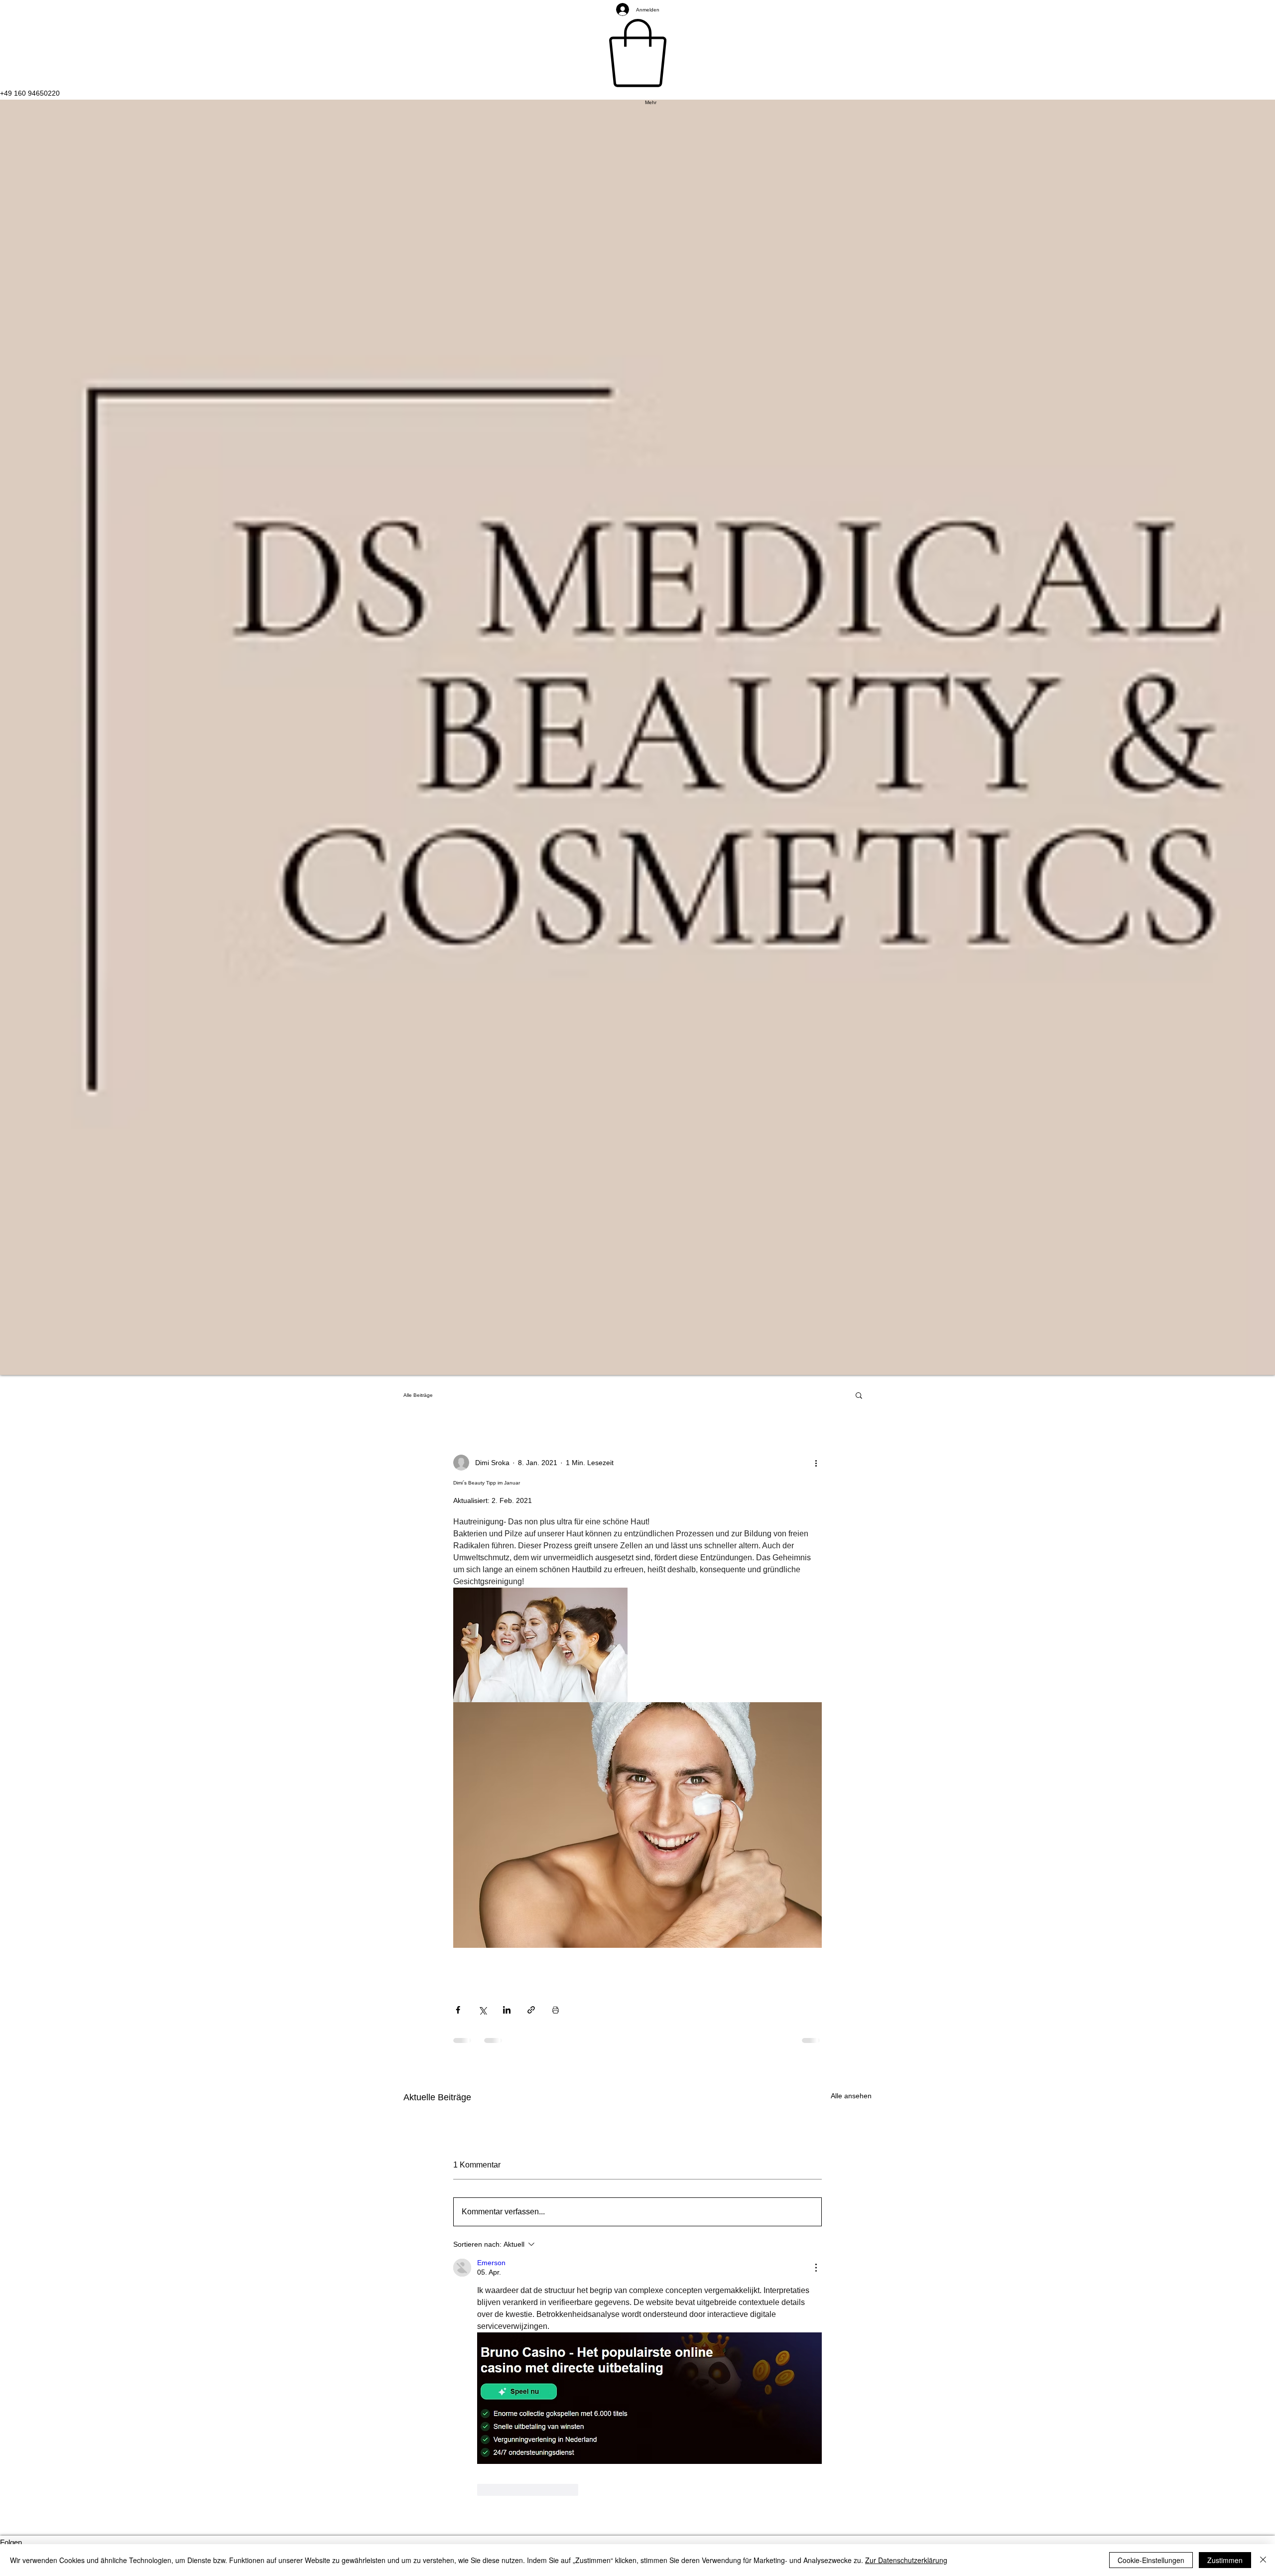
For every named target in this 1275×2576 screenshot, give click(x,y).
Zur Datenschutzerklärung (906, 2560)
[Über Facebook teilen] (458, 2010)
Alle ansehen (851, 2096)
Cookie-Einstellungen (1151, 2560)
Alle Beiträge (418, 1395)
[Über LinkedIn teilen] (507, 2010)
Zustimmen (1225, 2560)
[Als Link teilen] (531, 2010)
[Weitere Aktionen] (816, 1463)
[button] (859, 1395)
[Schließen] (1263, 2560)
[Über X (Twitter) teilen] (482, 2010)
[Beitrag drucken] (556, 2010)
